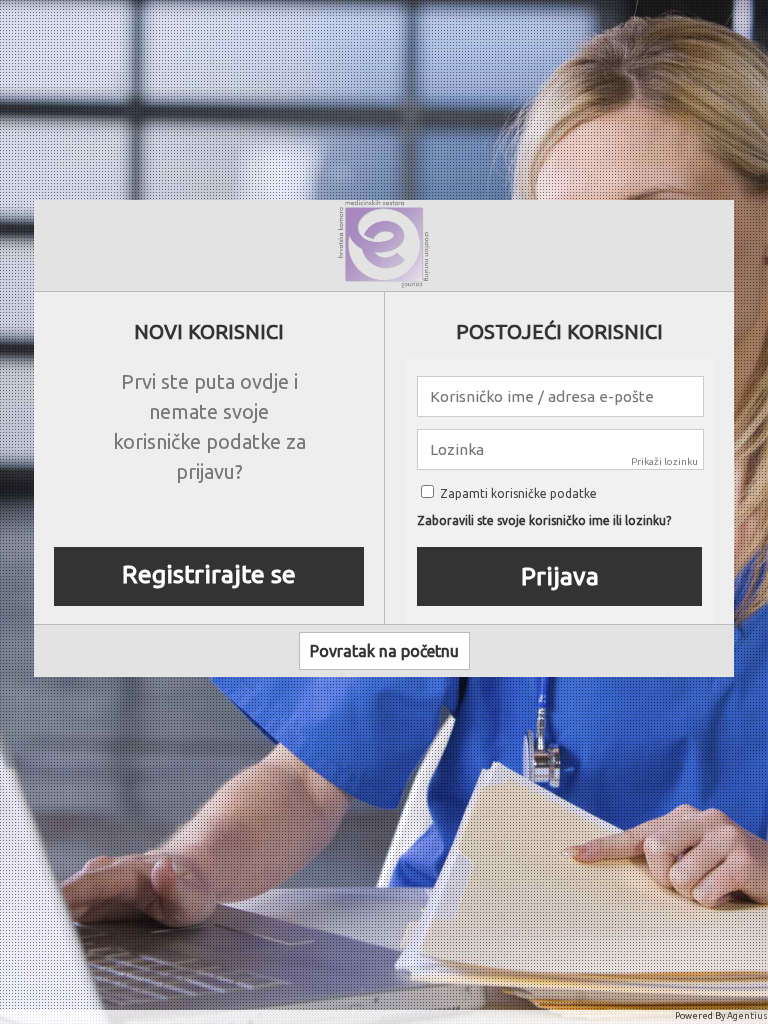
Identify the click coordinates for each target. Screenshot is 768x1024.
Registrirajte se (209, 574)
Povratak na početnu (384, 651)
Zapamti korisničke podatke (517, 493)
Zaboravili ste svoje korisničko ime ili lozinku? (544, 521)
